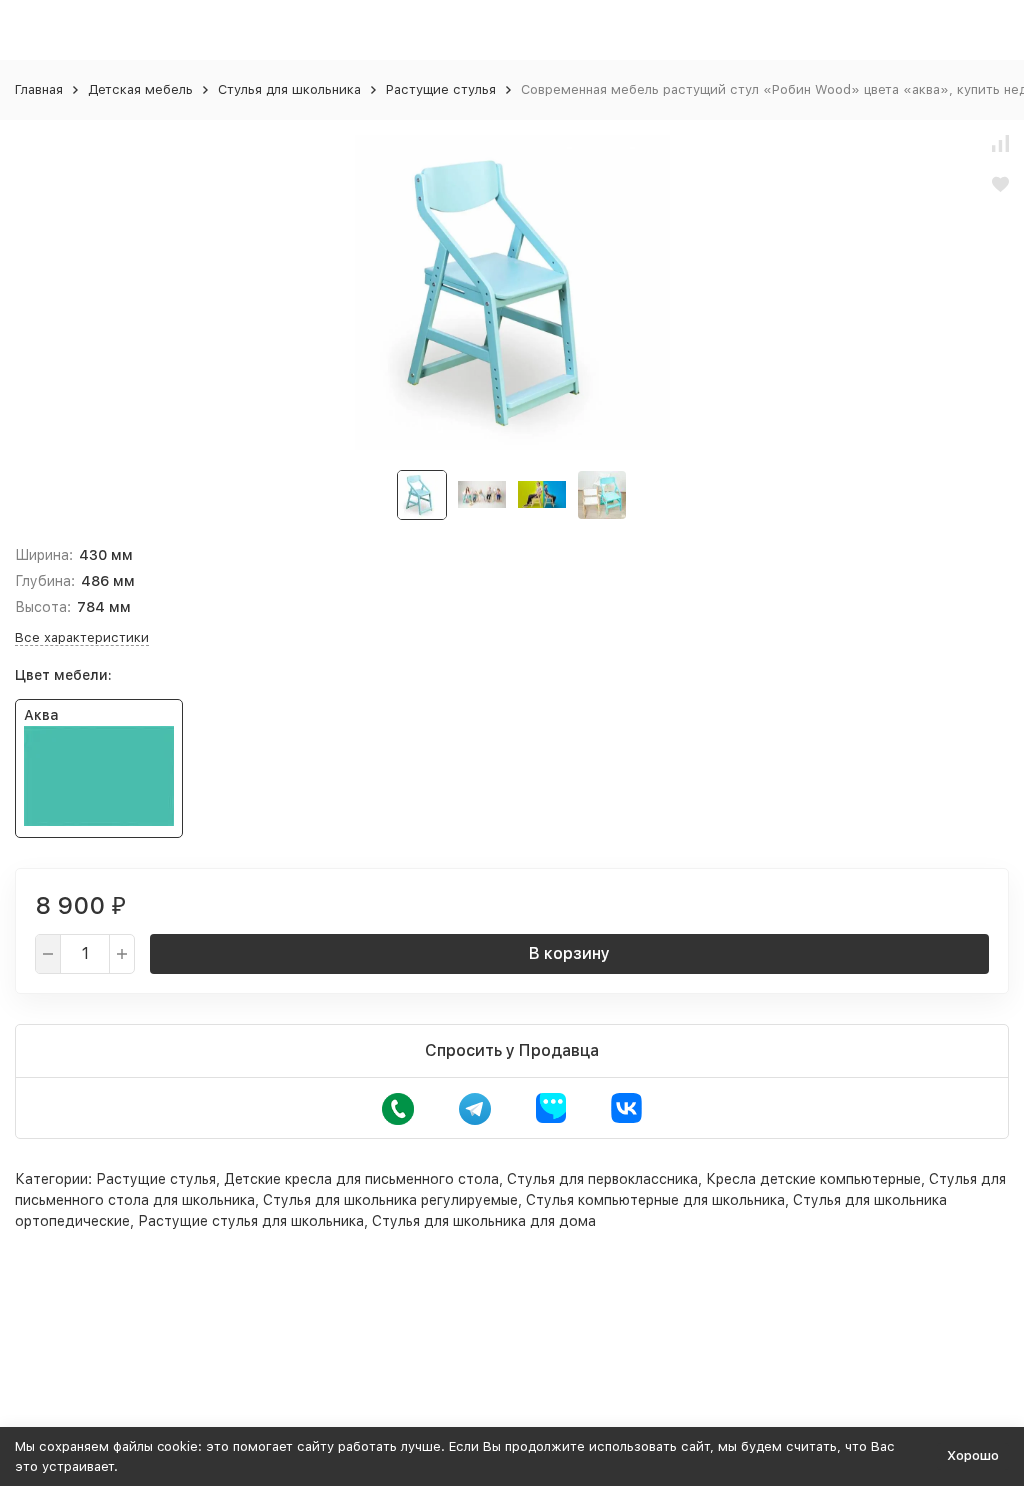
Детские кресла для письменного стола (361, 1179)
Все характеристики (82, 637)
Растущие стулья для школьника (251, 1221)
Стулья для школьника (289, 89)
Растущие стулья (441, 89)
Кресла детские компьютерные (813, 1179)
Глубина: (45, 581)
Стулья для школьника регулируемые (390, 1200)
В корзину (569, 953)
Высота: (43, 607)
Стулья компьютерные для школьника (655, 1200)
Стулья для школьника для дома (484, 1221)
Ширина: (44, 555)
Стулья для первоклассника (602, 1179)
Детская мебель (140, 89)
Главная (39, 89)
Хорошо (973, 1455)
